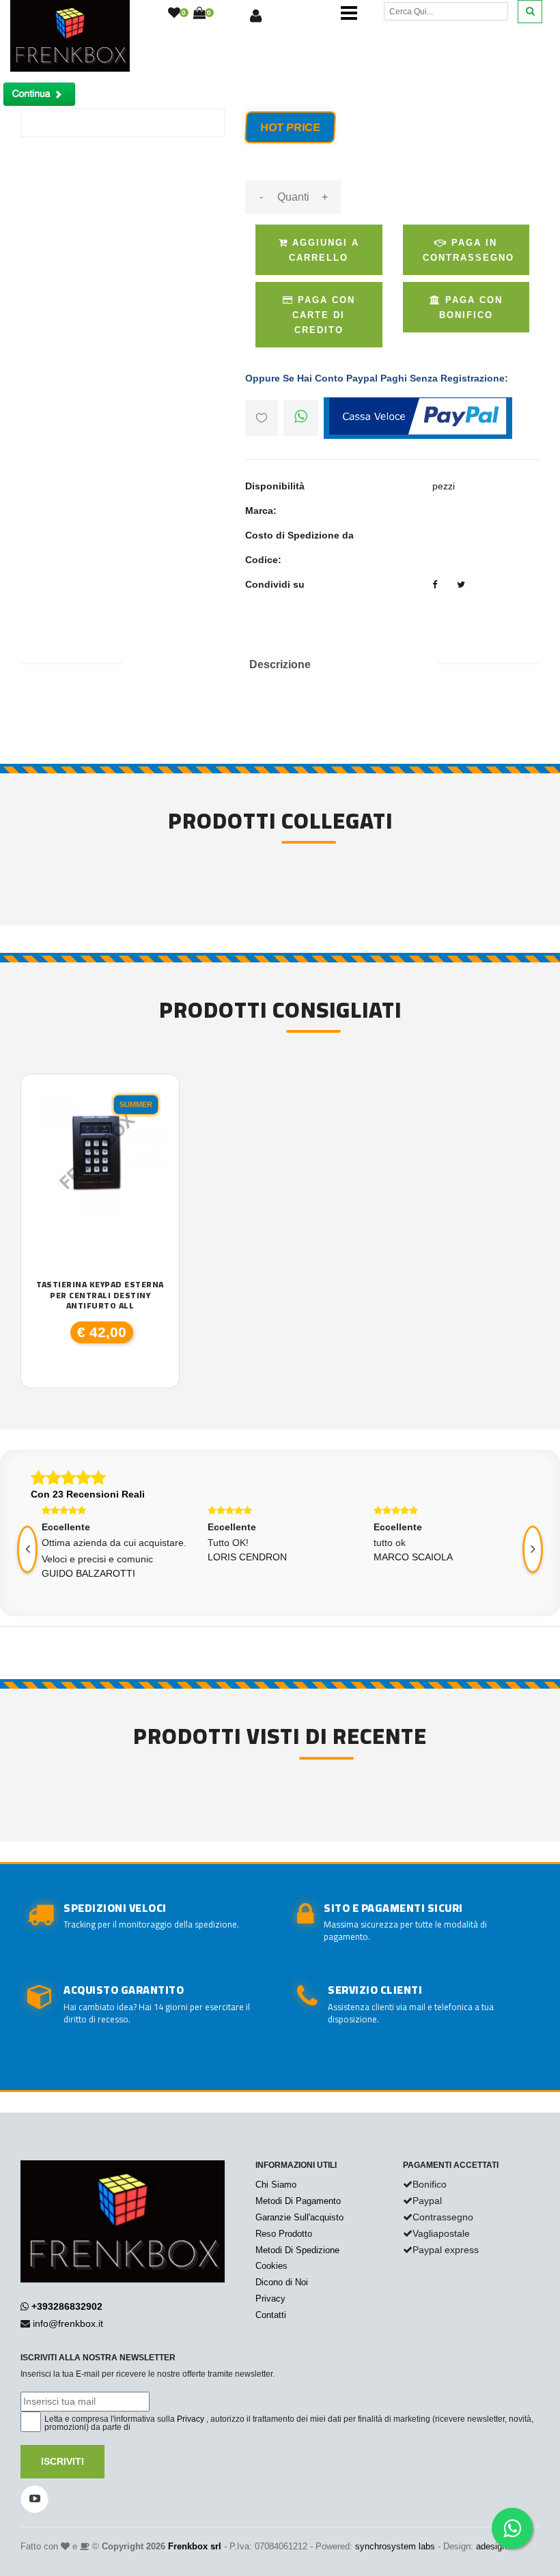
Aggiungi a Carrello (324, 250)
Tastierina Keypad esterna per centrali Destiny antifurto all (100, 1295)
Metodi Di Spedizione (297, 2250)
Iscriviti (62, 2461)
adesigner (495, 2546)
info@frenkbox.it (68, 2323)
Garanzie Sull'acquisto (299, 2217)
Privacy (270, 2299)
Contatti (271, 2315)
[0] (174, 14)
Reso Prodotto (284, 2234)
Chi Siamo (276, 2185)
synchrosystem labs (395, 2546)
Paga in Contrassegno (468, 250)
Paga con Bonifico (471, 307)
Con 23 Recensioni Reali (88, 1494)
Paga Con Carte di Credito (324, 315)
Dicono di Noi (282, 2282)
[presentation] (533, 1549)
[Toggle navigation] (349, 14)
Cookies (271, 2266)
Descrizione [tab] (280, 664)
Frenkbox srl (195, 2546)
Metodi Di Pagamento (298, 2201)
